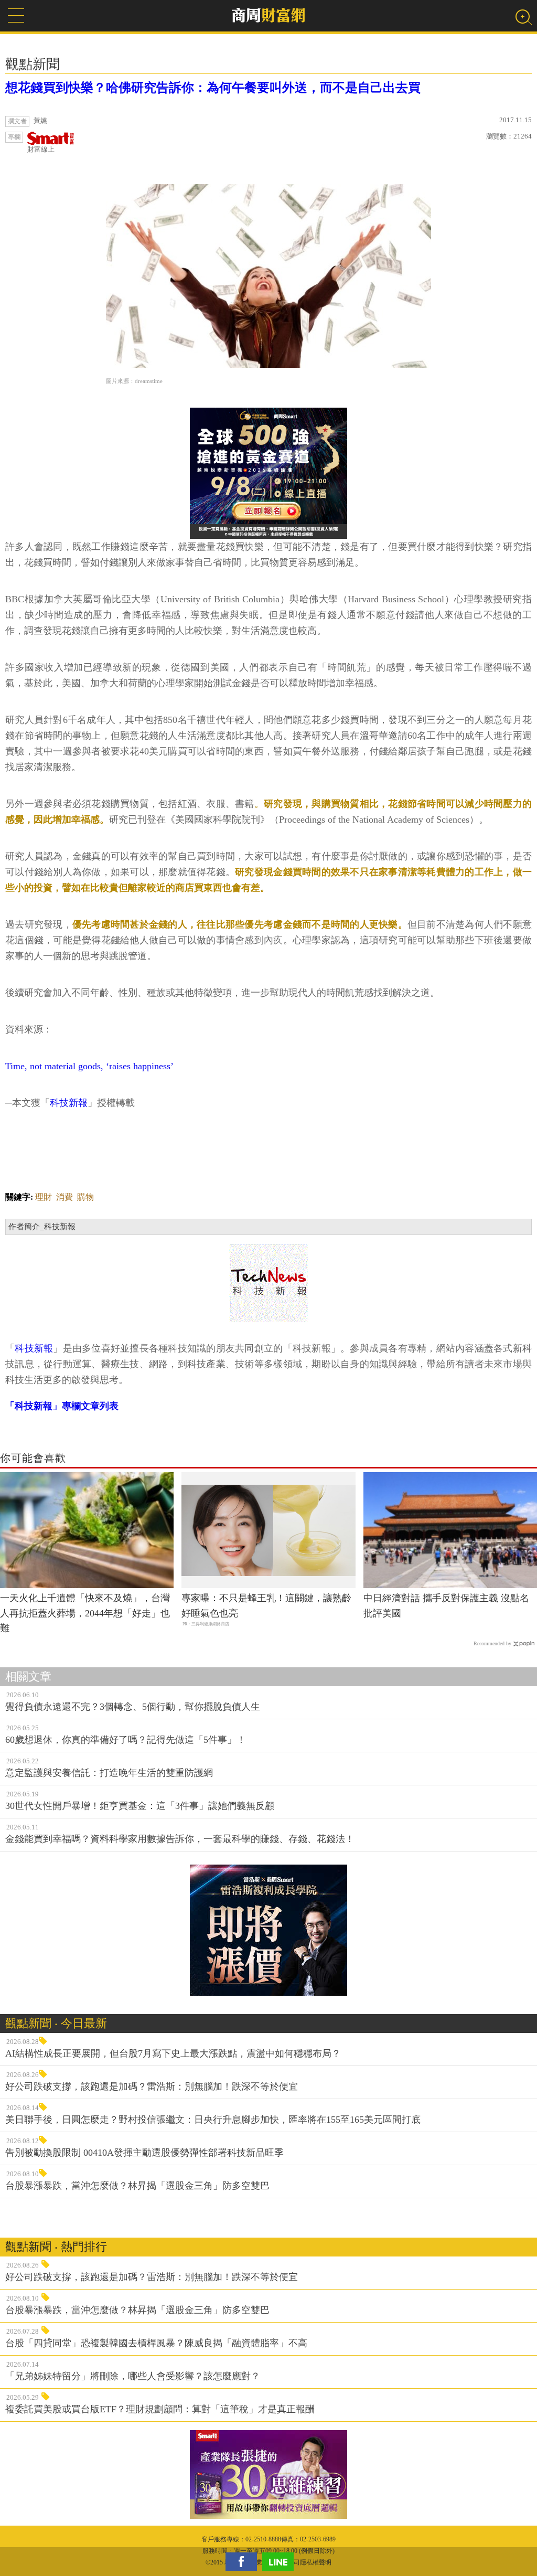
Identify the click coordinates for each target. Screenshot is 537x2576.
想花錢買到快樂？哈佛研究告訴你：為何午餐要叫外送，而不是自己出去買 (213, 88)
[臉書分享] (244, 2562)
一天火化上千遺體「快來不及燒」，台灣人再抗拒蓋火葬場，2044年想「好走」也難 (85, 1613)
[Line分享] (281, 2562)
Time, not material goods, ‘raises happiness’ (89, 1066)
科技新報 (69, 1103)
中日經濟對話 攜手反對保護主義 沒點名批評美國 (446, 1606)
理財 (44, 1197)
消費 (65, 1197)
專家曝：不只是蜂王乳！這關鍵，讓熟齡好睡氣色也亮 (266, 1606)
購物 (85, 1197)
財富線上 (41, 149)
